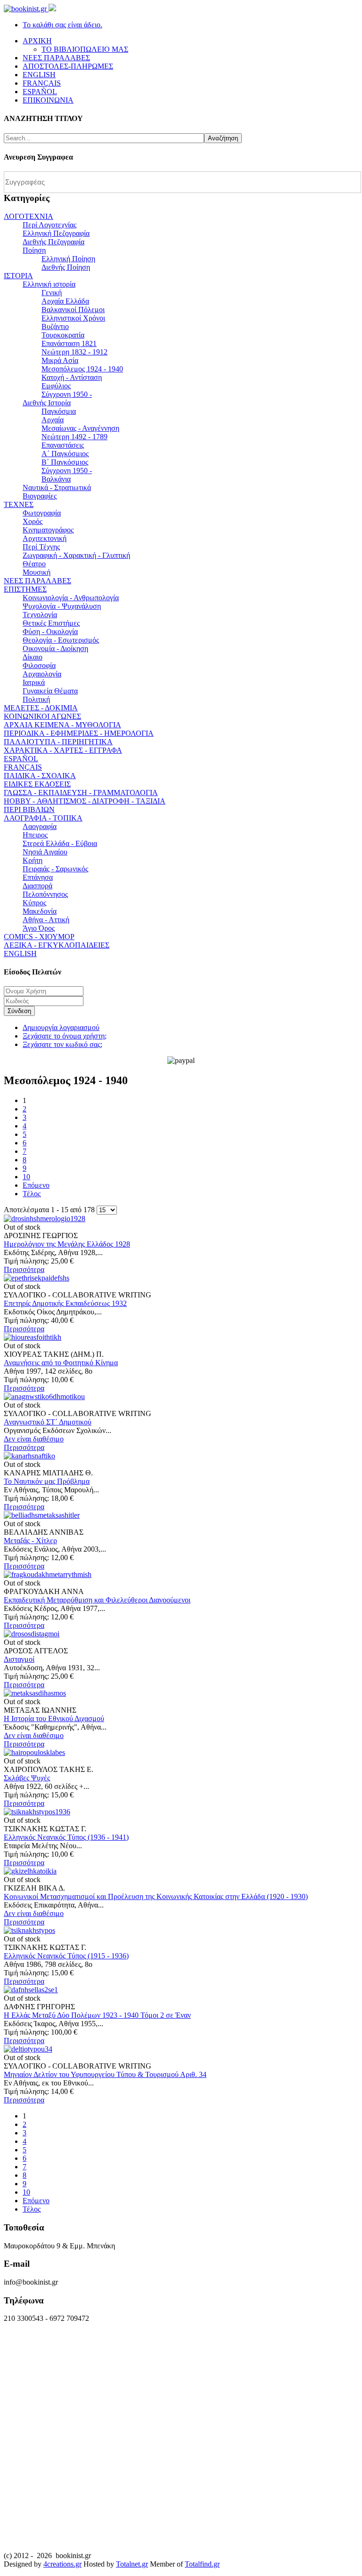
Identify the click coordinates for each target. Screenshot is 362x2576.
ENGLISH (20, 954)
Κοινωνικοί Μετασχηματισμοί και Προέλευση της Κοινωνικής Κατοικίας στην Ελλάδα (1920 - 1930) (156, 1896)
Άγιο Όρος (39, 928)
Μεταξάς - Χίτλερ (30, 1541)
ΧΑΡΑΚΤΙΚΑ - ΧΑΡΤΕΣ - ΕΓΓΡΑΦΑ (63, 750)
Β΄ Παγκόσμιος (65, 462)
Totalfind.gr (202, 2564)
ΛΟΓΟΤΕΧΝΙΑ (29, 216)
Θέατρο (34, 564)
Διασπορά (37, 886)
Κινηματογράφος (48, 530)
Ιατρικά (34, 682)
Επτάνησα (38, 877)
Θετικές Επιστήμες (51, 623)
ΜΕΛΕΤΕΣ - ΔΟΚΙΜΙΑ (41, 708)
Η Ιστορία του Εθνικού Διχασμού (54, 1719)
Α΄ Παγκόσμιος (65, 454)
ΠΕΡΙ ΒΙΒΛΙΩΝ (29, 809)
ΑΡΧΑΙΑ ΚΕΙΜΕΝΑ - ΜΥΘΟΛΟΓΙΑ (62, 725)
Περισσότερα (24, 1269)
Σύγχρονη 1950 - (67, 394)
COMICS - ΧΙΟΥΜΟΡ (39, 937)
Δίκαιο (33, 657)
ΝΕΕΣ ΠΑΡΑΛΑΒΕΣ (37, 581)
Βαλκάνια (56, 479)
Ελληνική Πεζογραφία (56, 233)
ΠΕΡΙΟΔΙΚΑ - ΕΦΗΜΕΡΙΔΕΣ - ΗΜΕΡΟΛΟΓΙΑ (79, 733)
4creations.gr (62, 2564)
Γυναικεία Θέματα (50, 691)
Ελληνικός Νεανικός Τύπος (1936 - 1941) (66, 1837)
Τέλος (32, 1194)
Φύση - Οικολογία (50, 632)
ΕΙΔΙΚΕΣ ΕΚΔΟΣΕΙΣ (37, 784)
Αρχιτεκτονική (45, 538)
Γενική (52, 293)
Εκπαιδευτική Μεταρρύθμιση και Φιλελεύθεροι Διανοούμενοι (97, 1600)
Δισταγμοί (19, 1659)
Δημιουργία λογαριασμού (61, 1027)
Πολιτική (36, 699)
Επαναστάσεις (63, 445)
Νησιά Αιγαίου (45, 852)
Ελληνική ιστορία (49, 284)
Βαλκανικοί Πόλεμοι (73, 310)
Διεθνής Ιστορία (47, 403)
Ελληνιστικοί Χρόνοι (73, 318)
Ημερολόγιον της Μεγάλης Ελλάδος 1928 (67, 1244)
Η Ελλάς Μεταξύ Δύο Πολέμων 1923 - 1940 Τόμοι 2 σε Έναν (97, 2015)
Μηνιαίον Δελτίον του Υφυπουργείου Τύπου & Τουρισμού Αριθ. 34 (105, 2074)
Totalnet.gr (132, 2564)
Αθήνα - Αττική (46, 920)
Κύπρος (34, 903)
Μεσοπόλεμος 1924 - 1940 (82, 369)
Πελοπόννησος (45, 894)
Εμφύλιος (56, 386)
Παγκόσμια (59, 411)
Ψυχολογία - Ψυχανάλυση (62, 606)
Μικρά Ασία (60, 360)
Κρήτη (33, 860)
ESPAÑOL (21, 759)
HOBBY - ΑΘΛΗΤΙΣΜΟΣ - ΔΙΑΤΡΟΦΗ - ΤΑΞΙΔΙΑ (85, 801)
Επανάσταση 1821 (69, 343)
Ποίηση (34, 250)
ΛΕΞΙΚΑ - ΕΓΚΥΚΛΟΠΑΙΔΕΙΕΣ (57, 945)
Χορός (33, 521)
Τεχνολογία (40, 615)
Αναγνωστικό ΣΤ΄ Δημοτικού (48, 1422)
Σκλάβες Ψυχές (27, 1778)
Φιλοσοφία (39, 665)
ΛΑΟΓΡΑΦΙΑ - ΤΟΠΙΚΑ (43, 818)
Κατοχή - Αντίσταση (72, 377)
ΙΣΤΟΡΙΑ (18, 276)
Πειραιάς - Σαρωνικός (55, 869)
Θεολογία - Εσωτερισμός (61, 640)
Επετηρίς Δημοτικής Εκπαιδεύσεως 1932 (65, 1303)
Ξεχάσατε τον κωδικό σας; (62, 1044)
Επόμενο (36, 1185)
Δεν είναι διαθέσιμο (34, 1439)
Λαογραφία (40, 826)
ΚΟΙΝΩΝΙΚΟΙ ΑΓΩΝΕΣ (42, 716)
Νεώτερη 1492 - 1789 (74, 437)
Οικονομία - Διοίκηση (55, 648)
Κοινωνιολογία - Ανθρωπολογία (71, 598)
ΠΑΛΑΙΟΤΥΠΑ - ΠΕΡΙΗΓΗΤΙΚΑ (58, 742)
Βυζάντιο (55, 326)
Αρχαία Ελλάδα (65, 301)
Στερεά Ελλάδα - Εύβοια (60, 843)
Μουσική (37, 572)
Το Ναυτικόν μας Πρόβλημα (47, 1481)
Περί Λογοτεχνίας (49, 225)
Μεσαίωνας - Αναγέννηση (80, 428)
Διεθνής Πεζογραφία (53, 242)
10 (26, 1177)
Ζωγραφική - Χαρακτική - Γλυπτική (76, 555)
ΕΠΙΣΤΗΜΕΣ (25, 589)
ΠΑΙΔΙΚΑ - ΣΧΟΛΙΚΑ (40, 776)
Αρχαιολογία (42, 674)
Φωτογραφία (42, 513)
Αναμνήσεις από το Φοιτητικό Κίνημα (61, 1363)
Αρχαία (53, 420)
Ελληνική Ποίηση (68, 259)
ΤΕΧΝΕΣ (19, 504)
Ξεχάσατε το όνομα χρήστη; (65, 1036)
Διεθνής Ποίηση (66, 267)
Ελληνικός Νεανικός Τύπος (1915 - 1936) (66, 1956)
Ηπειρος (35, 835)
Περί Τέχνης (41, 547)
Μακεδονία (40, 911)
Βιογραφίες (40, 496)
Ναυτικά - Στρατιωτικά (57, 487)
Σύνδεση (19, 1011)
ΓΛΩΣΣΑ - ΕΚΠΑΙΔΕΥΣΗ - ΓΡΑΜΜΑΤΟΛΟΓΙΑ (81, 793)
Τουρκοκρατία (63, 335)
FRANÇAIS (23, 767)
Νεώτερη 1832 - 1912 (74, 352)
